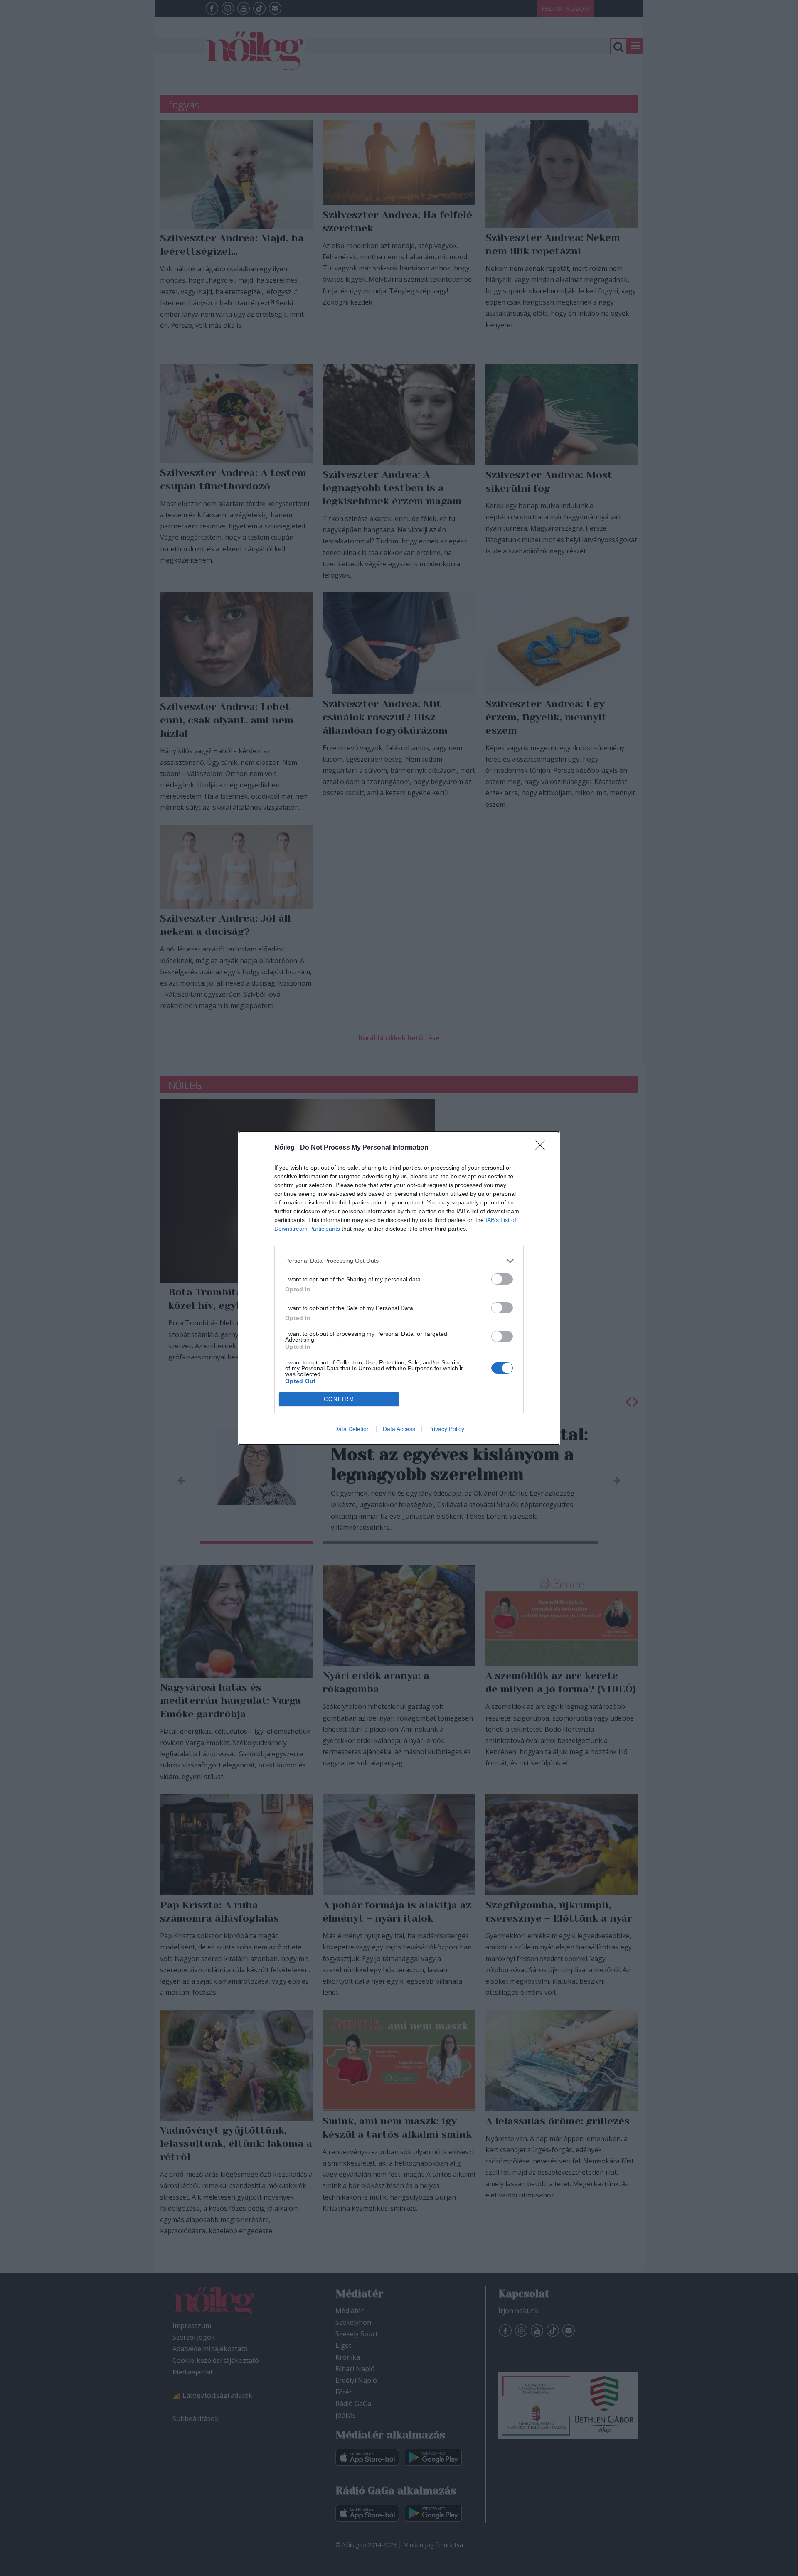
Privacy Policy (446, 1429)
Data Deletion (352, 1429)
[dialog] (399, 1288)
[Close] (543, 1148)
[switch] (502, 1279)
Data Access (399, 1429)
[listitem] (399, 1261)
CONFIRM (339, 1399)
